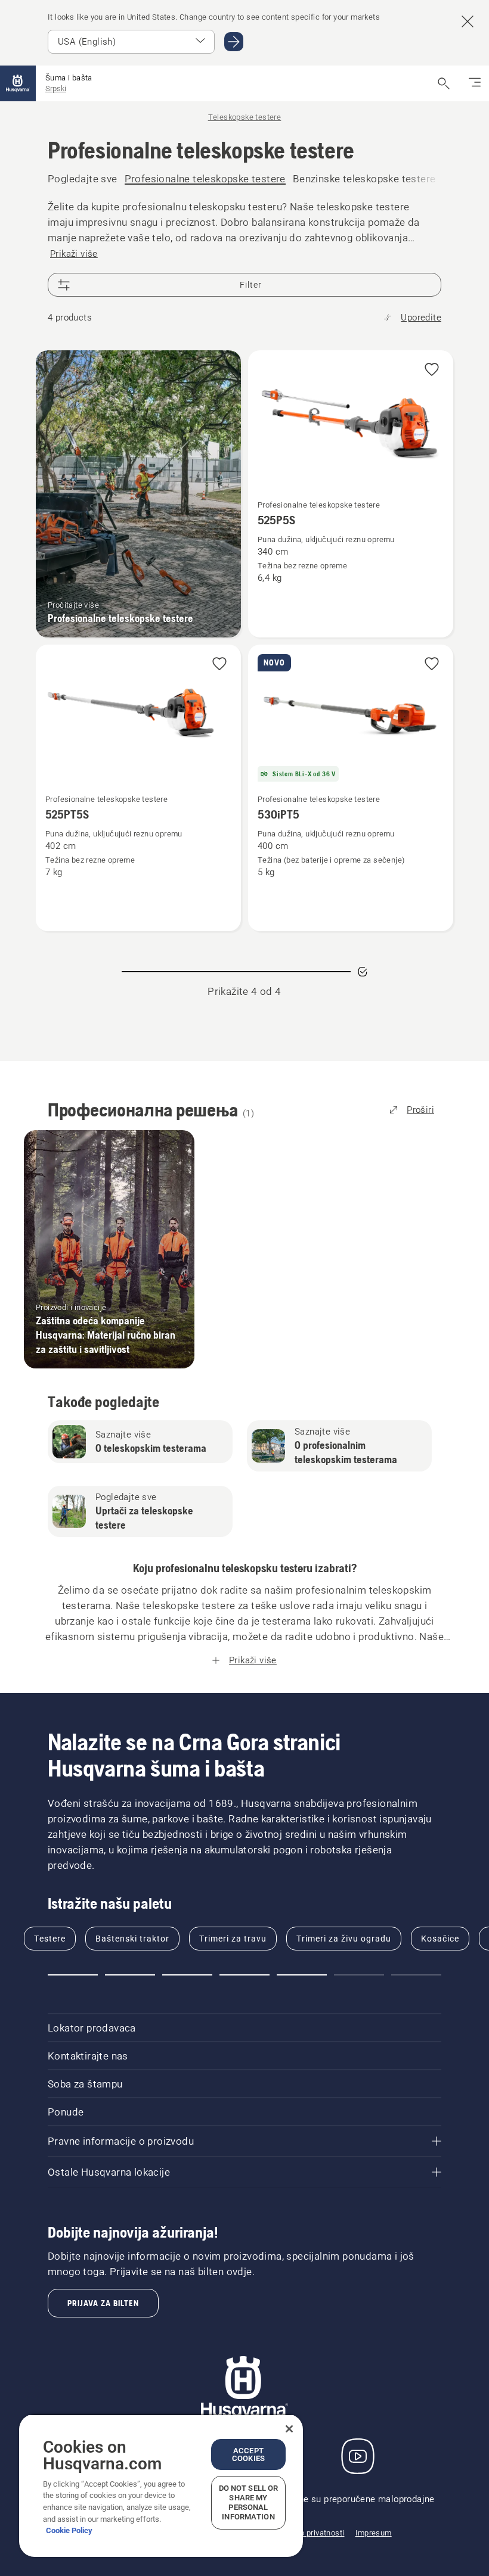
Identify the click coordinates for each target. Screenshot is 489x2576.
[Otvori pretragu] (444, 83)
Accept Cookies (248, 2454)
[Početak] (18, 83)
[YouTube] (358, 2456)
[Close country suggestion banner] (468, 21)
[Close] (289, 2429)
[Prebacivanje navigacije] (475, 83)
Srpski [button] (56, 88)
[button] (432, 370)
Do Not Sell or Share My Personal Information (249, 2502)
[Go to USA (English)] (234, 42)
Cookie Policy (69, 2530)
